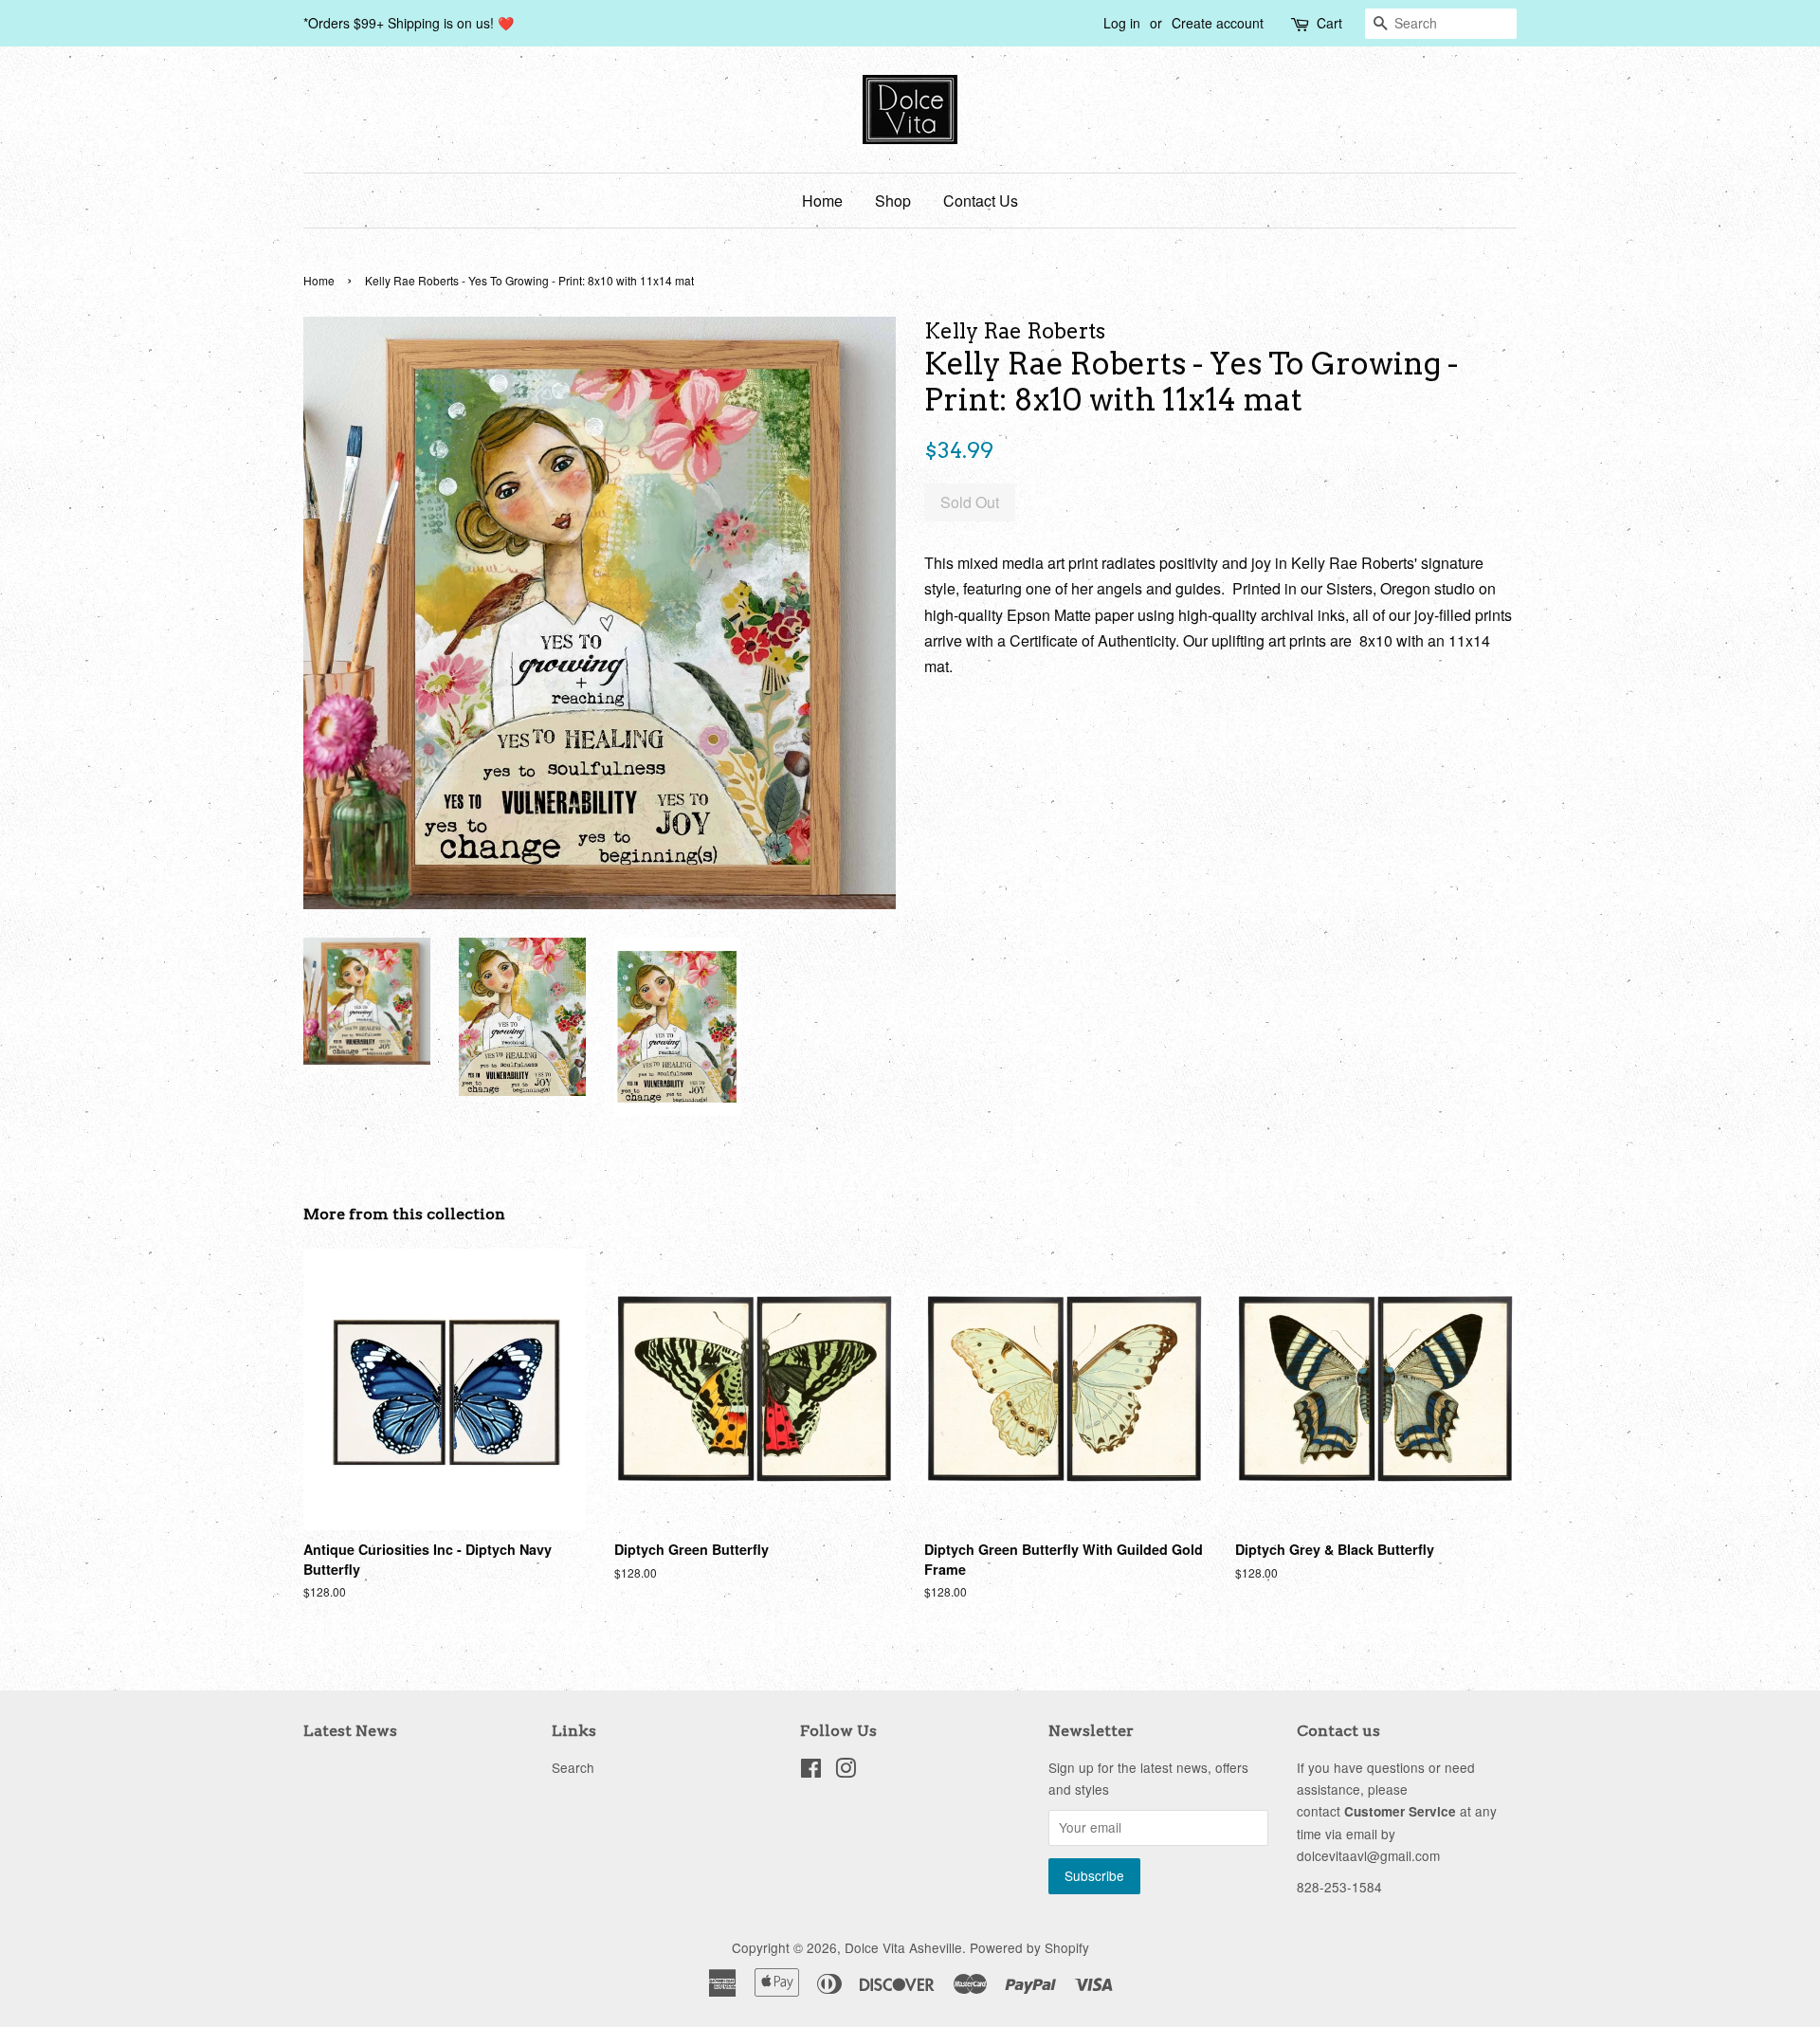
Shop (893, 201)
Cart (1329, 23)
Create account (1218, 23)
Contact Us (981, 201)
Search (573, 1767)
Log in (1122, 23)
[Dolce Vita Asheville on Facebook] (811, 1771)
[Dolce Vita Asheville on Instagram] (846, 1771)
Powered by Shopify (1029, 1947)
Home (822, 201)
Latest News (350, 1731)
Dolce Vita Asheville (903, 1947)
